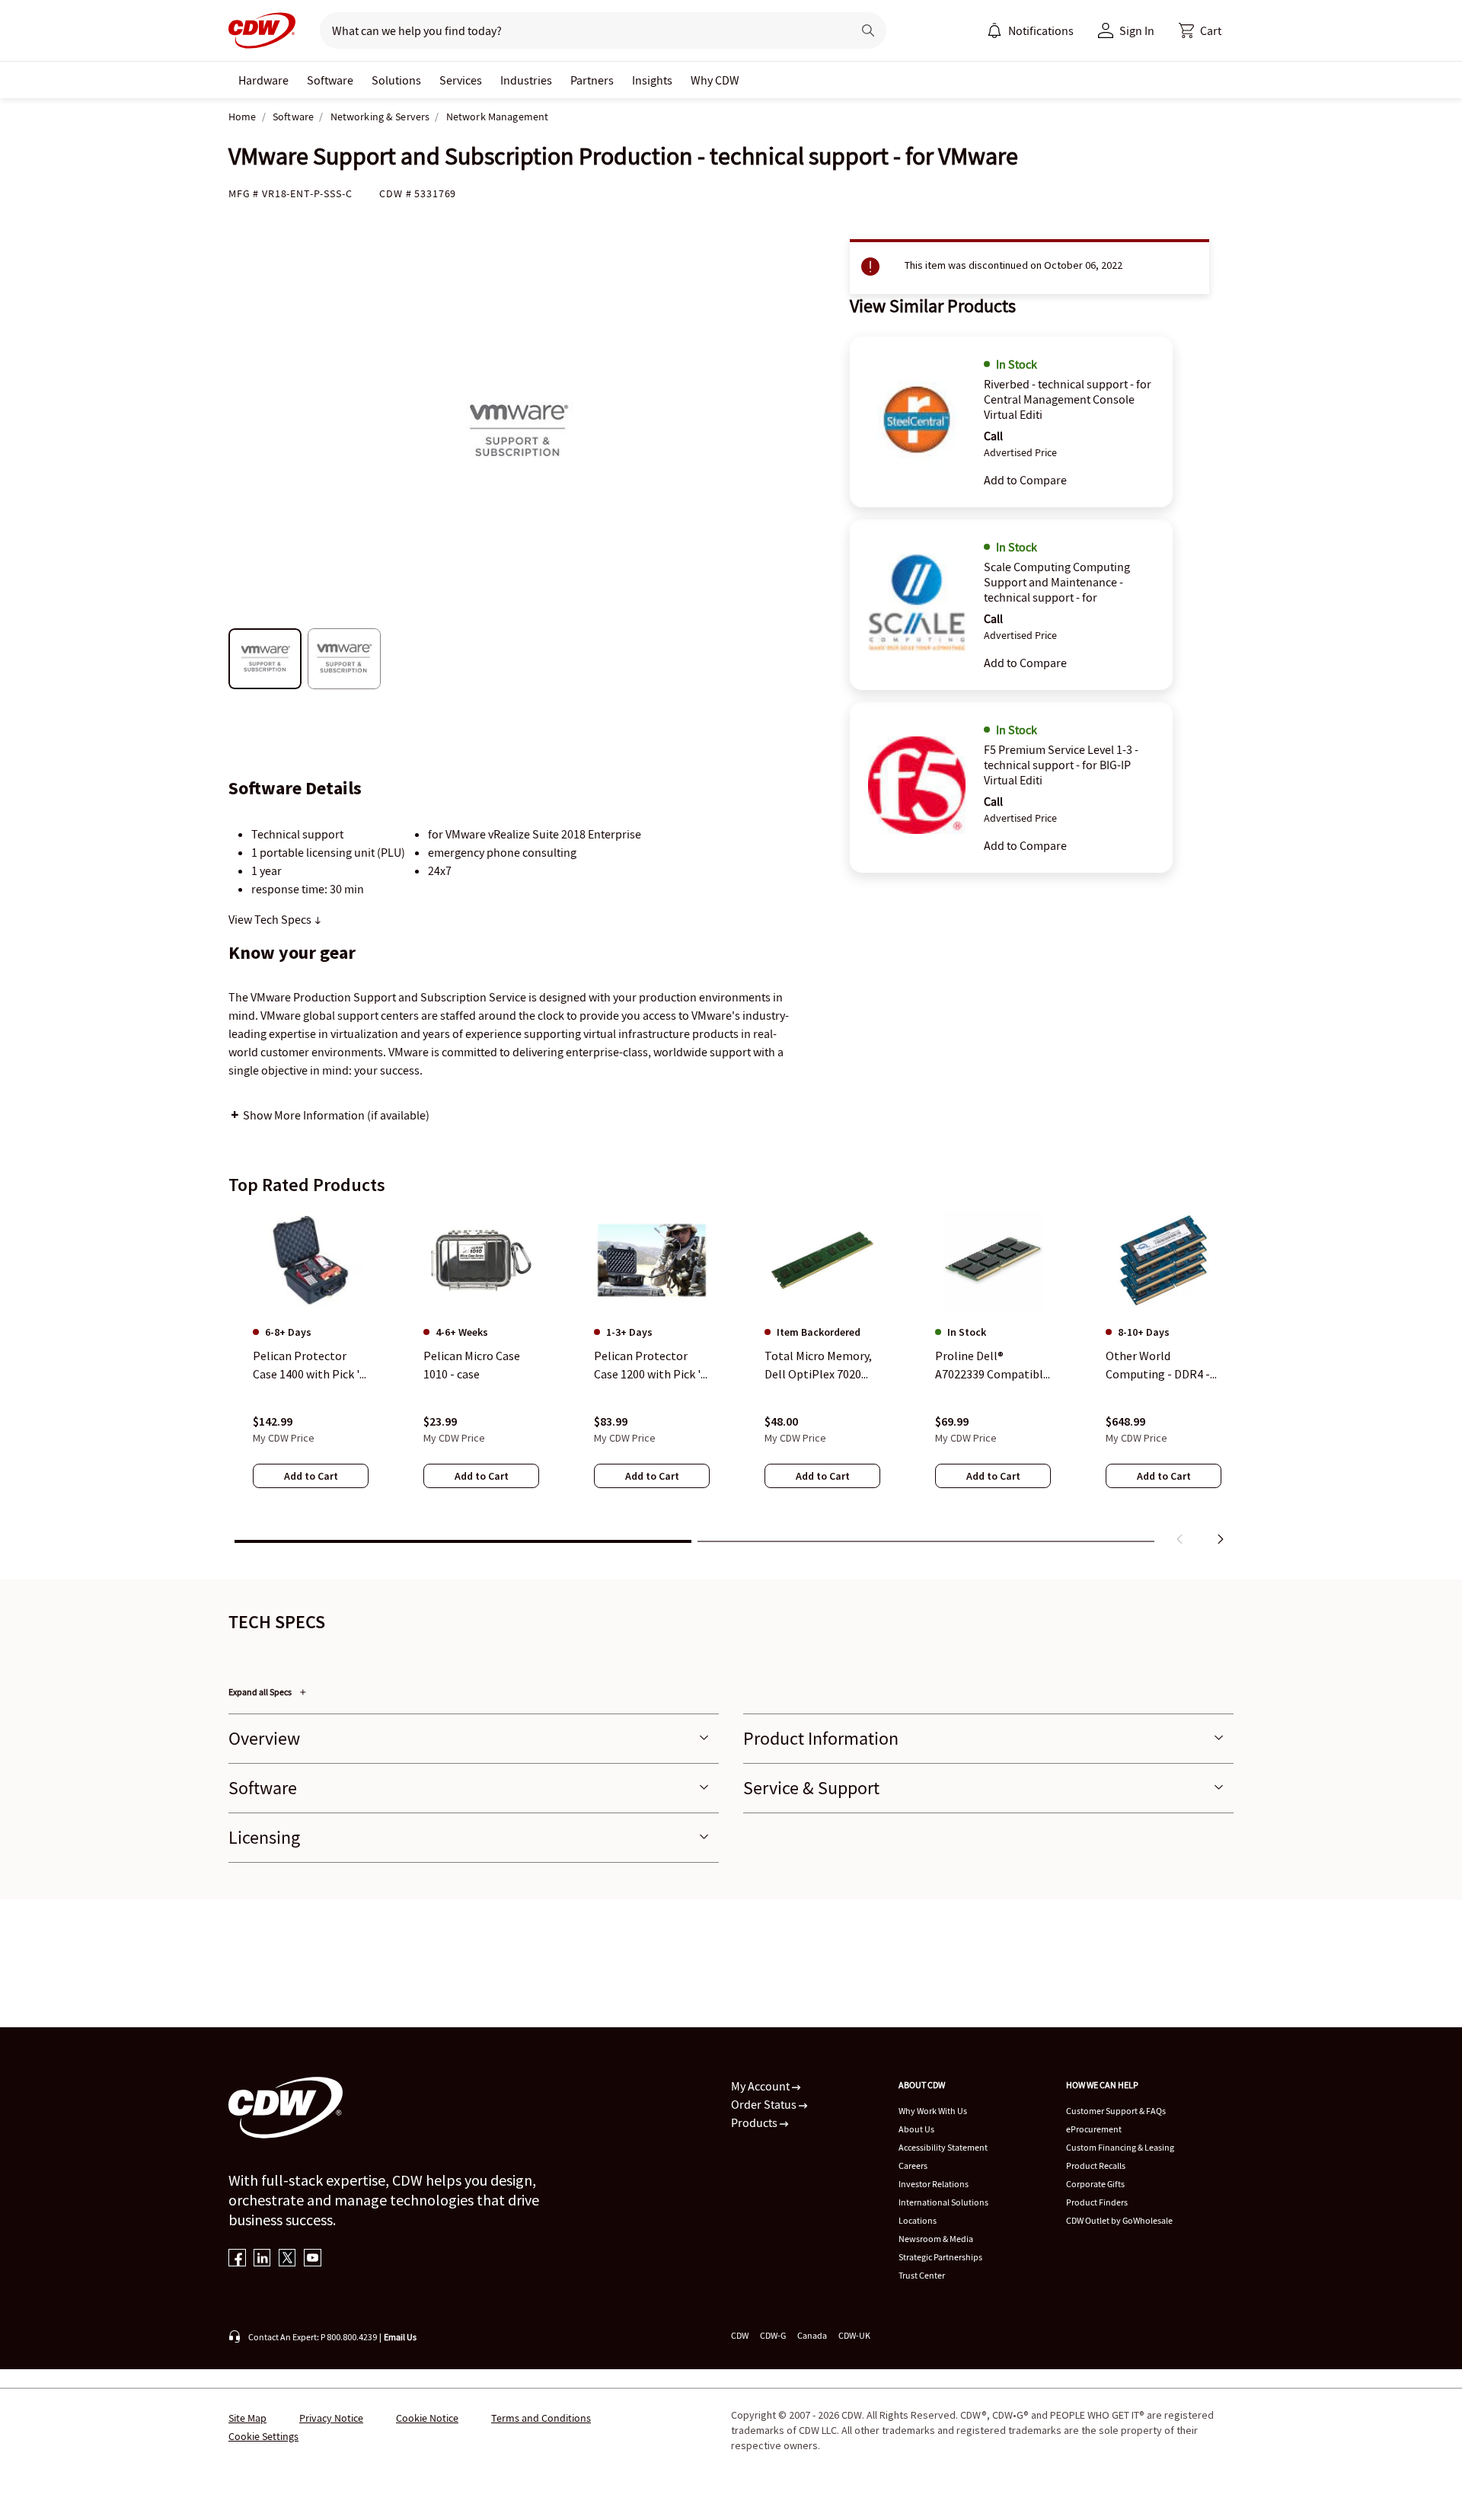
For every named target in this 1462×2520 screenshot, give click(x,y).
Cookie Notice (427, 2418)
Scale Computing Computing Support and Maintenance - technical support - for (1057, 582)
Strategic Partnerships (940, 2257)
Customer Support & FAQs (1116, 2111)
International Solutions (943, 2202)
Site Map (247, 2418)
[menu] (1030, 30)
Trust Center (922, 2275)
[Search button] (868, 30)
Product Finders (1097, 2202)
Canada (812, 2335)
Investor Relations (934, 2184)
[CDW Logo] (262, 30)
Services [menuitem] (461, 80)
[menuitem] (994, 30)
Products (755, 2122)
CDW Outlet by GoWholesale (1119, 2220)
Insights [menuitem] (652, 80)
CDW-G (773, 2335)
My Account (761, 2086)
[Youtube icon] (313, 2259)
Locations (918, 2220)
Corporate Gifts (1095, 2184)
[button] (1200, 30)
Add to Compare (1025, 480)
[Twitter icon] (287, 2259)
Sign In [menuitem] (1137, 30)
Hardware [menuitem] (263, 80)
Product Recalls (1096, 2165)
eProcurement (1094, 2129)
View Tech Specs (271, 919)
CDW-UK (854, 2335)
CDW (740, 2335)
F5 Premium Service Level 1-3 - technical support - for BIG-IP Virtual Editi (1061, 765)
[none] (263, 80)
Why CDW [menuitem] (715, 80)
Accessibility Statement (943, 2147)
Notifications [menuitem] (1041, 30)
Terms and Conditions (541, 2418)
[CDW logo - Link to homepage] (262, 30)
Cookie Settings (263, 2436)
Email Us (400, 2337)
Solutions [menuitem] (396, 80)
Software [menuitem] (330, 80)
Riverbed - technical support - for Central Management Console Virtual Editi (1068, 399)
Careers (913, 2165)
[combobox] (580, 30)
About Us (916, 2129)
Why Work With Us (933, 2111)
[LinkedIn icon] (262, 2259)
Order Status (765, 2104)
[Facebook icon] (237, 2259)
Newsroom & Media (936, 2239)
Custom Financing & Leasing (1120, 2147)
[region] (731, 1381)
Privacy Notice (331, 2418)
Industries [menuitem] (526, 80)
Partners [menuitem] (592, 80)
